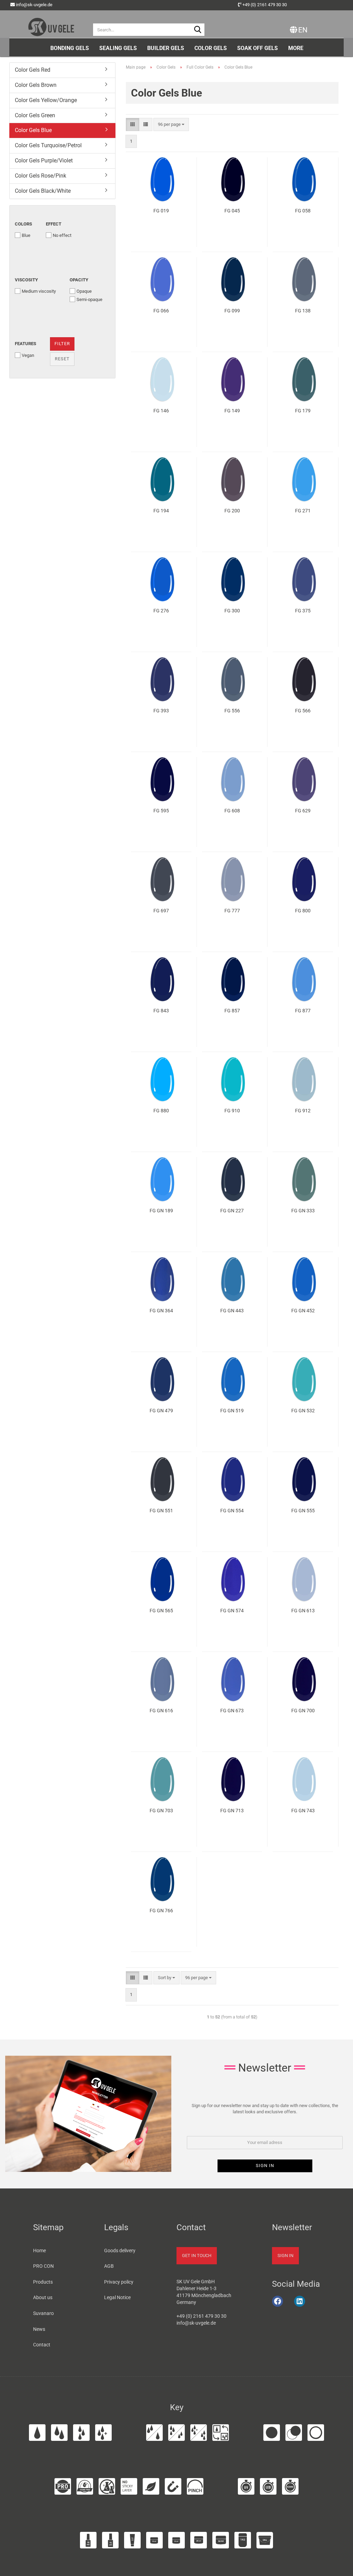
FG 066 (161, 311)
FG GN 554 (232, 1511)
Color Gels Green (35, 115)
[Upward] (339, 2567)
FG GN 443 (232, 1311)
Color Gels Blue (33, 130)
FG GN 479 (161, 1411)
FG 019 (161, 211)
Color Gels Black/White (43, 191)
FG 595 (161, 811)
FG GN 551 (161, 1511)
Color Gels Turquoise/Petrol (48, 145)
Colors (23, 224)
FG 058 (303, 211)
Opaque (84, 291)
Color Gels (211, 48)
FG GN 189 (161, 1211)
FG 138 (303, 311)
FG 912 (303, 1111)
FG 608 (232, 811)
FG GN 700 (303, 1711)
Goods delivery (120, 2251)
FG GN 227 (232, 1211)
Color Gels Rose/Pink (41, 176)
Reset (62, 359)
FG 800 (303, 911)
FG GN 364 (161, 1311)
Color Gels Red (33, 70)
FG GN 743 (303, 1811)
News (39, 2329)
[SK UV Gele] (51, 24)
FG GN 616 (161, 1711)
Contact (42, 2345)
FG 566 (303, 711)
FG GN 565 (161, 1611)
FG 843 (161, 1011)
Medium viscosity (39, 291)
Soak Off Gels (258, 48)
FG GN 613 (303, 1611)
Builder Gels (166, 48)
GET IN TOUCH (197, 2256)
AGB (109, 2266)
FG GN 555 (303, 1511)
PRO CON (43, 2266)
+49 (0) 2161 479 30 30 (265, 5)
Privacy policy (119, 2282)
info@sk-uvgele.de (34, 5)
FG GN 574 (232, 1611)
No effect (62, 235)
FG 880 (161, 1111)
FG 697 (161, 911)
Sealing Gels (118, 48)
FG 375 (303, 611)
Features (26, 344)
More (296, 48)
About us (43, 2297)
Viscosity (26, 280)
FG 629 (303, 811)
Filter (62, 344)
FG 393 (161, 711)
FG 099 (232, 311)
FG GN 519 (232, 1411)
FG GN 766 (161, 1911)
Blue (26, 235)
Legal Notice (117, 2297)
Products (43, 2282)
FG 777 (232, 911)
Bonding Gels (70, 48)
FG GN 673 (232, 1711)
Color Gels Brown (36, 85)
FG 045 (232, 211)
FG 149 (232, 411)
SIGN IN (285, 2256)
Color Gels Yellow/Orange (46, 100)
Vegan (28, 355)
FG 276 (161, 611)
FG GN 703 (161, 1811)
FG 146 (161, 411)
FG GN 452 (303, 1311)
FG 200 (232, 511)
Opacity (79, 280)
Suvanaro (43, 2313)
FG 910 (232, 1111)
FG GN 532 (303, 1411)
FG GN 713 (232, 1811)
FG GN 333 (303, 1211)
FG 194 (161, 511)
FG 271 (303, 511)
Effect (54, 224)
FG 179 (303, 411)
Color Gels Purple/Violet (44, 161)
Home (39, 2251)
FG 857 (232, 1011)
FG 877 (303, 1011)
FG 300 (232, 611)
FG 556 (232, 711)
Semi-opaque (89, 299)
